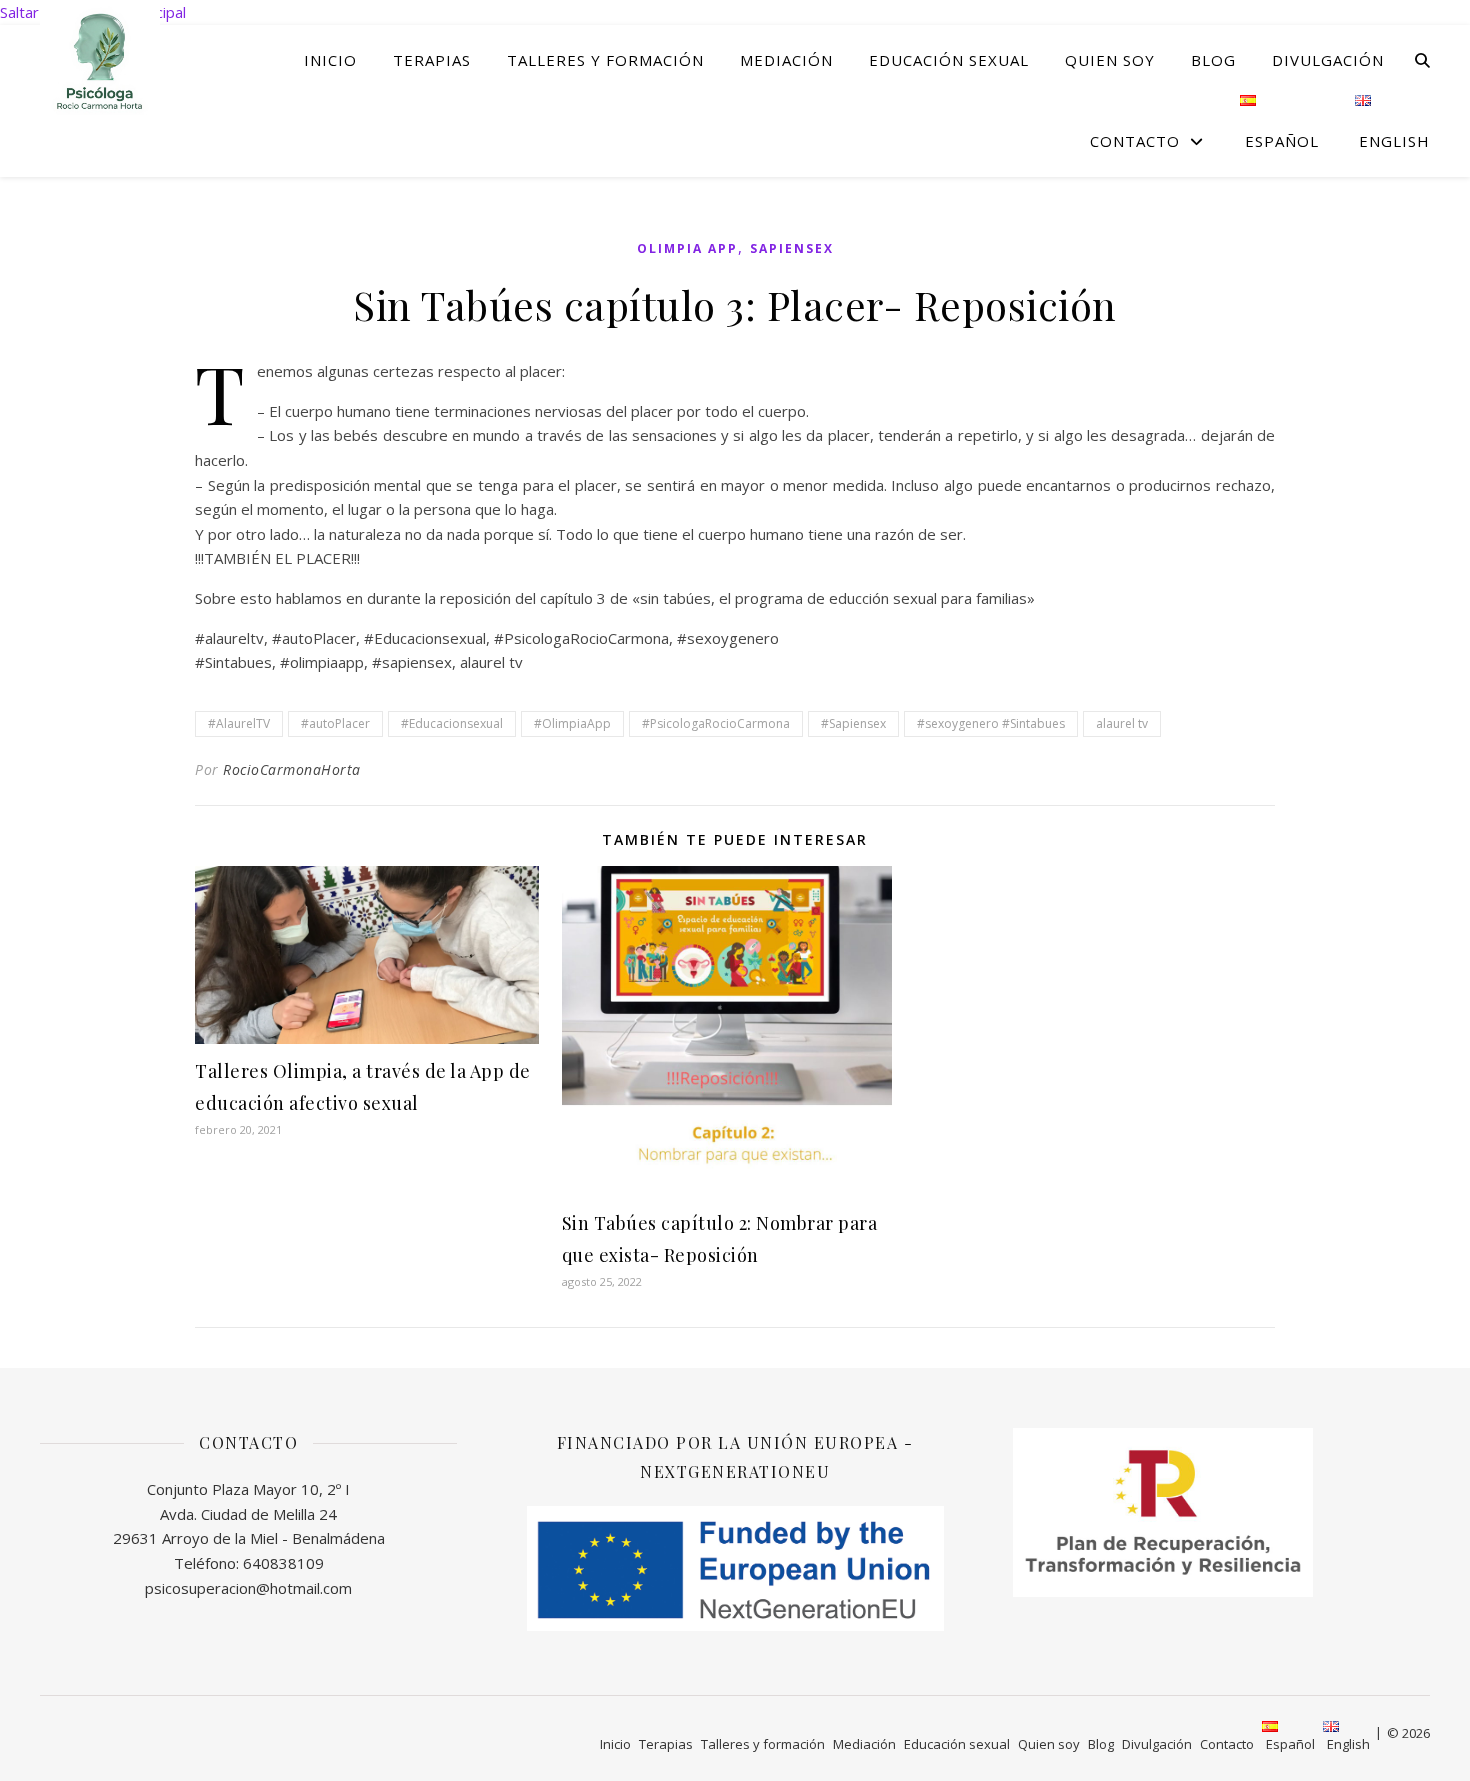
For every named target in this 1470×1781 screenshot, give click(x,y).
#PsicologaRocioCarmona (716, 723)
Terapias (432, 60)
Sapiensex (792, 248)
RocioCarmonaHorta (292, 769)
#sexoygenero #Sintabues (991, 723)
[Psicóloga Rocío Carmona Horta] (100, 59)
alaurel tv (1122, 723)
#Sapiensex (853, 723)
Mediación (786, 60)
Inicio (330, 60)
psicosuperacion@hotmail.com (248, 1588)
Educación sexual (949, 60)
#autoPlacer (335, 723)
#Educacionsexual (452, 723)
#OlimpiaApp (572, 723)
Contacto (1135, 141)
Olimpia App (687, 248)
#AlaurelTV (239, 723)
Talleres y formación (605, 60)
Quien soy (1110, 60)
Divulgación (1328, 60)
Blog (1213, 60)
